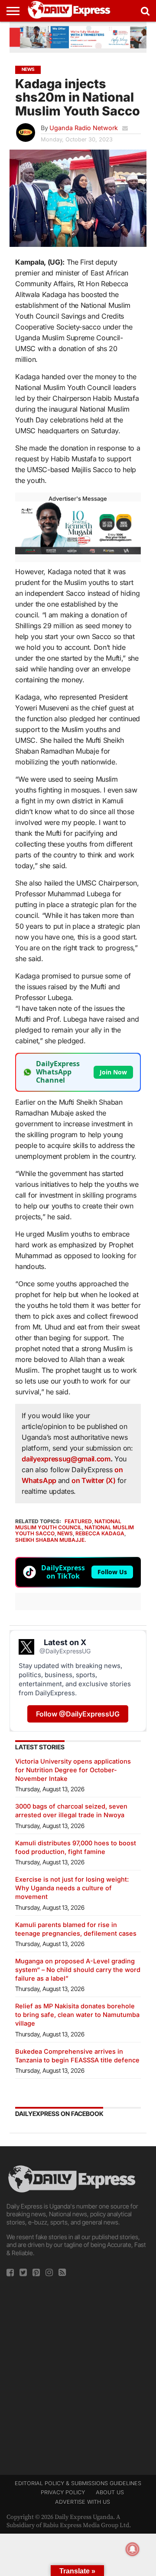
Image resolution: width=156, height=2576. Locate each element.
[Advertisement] (78, 2373)
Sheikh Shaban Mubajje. (51, 1540)
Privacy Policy (63, 2492)
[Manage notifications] (133, 2549)
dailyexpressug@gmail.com (66, 1459)
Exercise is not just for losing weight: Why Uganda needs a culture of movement (72, 1888)
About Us (110, 2492)
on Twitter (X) (94, 1480)
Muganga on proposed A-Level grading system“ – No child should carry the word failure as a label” (78, 1970)
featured (78, 1521)
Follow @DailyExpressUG (78, 1714)
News (65, 1533)
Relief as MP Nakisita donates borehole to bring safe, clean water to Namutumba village (77, 2015)
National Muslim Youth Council (68, 1524)
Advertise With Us (83, 2502)
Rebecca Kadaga (100, 1533)
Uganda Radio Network (84, 128)
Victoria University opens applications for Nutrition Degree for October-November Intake (73, 1770)
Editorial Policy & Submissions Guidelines (78, 2483)
